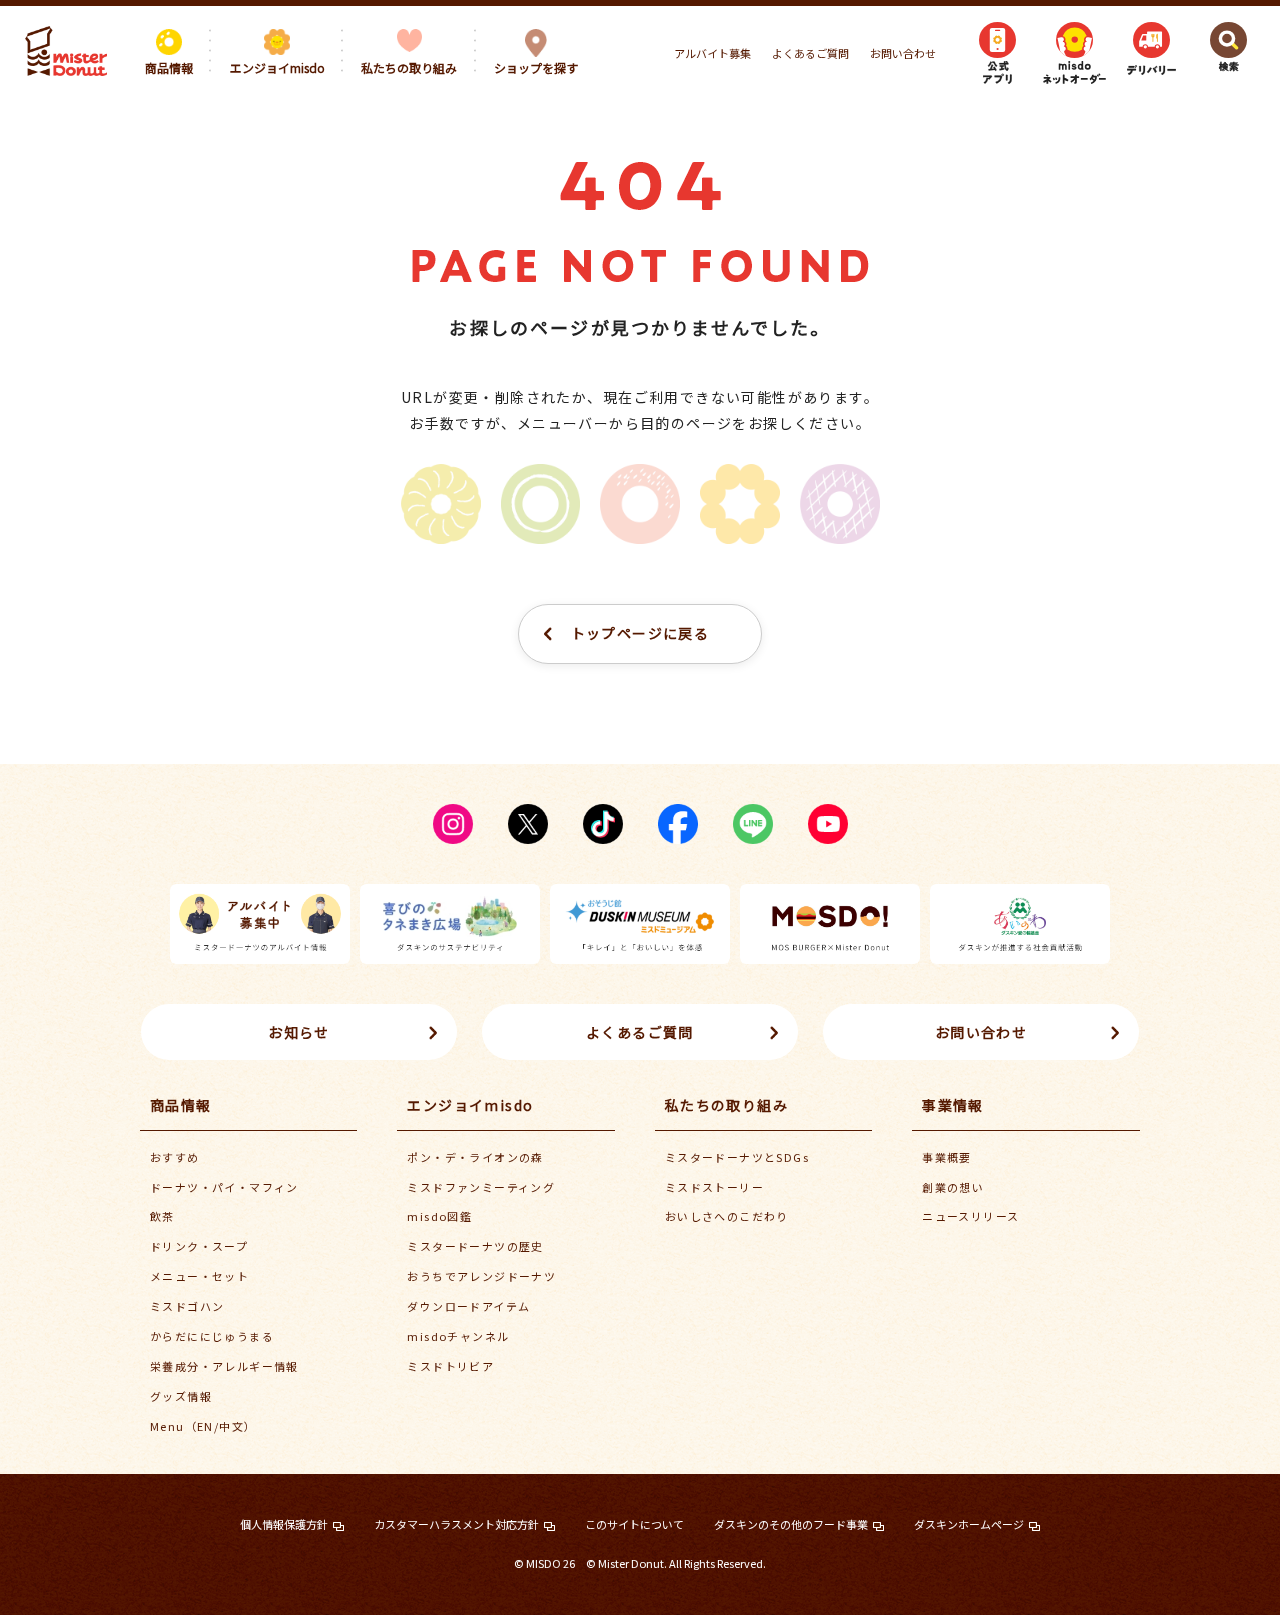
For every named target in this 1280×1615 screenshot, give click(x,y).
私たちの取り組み (726, 1105)
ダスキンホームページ (969, 1524)
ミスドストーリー (714, 1187)
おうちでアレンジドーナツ (481, 1276)
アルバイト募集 (712, 53)
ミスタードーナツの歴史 (475, 1246)
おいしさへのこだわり (727, 1216)
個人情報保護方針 (284, 1524)
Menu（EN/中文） (203, 1426)
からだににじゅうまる (212, 1336)
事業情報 (953, 1105)
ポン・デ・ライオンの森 (475, 1157)
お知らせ (299, 1032)
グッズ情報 (181, 1396)
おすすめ (175, 1157)
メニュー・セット (199, 1276)
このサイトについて (634, 1524)
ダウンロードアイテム (468, 1306)
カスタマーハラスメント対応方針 (456, 1524)
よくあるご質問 (810, 53)
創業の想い (953, 1187)
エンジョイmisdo (470, 1105)
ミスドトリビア (450, 1366)
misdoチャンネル (458, 1336)
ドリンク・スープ (199, 1246)
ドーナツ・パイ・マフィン (224, 1187)
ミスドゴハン (187, 1306)
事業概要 (947, 1157)
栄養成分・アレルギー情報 (224, 1366)
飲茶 (162, 1216)
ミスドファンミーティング (481, 1187)
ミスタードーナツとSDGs (737, 1157)
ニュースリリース (970, 1216)
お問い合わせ (903, 53)
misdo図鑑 (439, 1216)
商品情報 (181, 1105)
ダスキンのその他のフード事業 (791, 1524)
